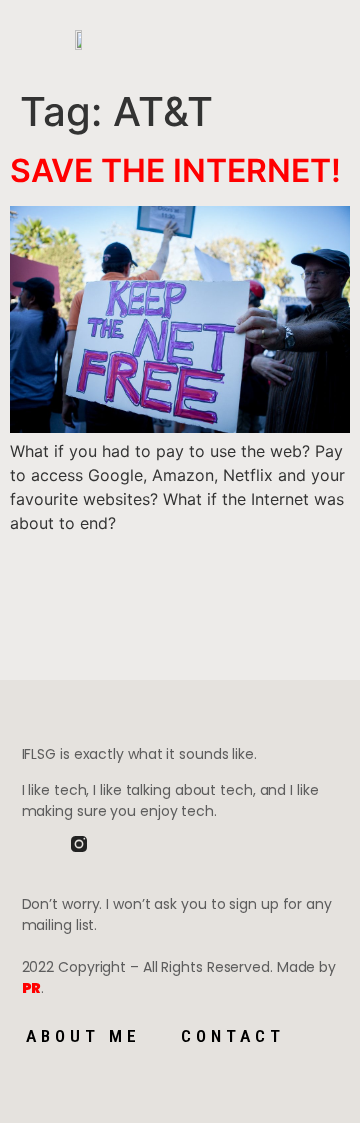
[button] (178, 40)
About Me (83, 1036)
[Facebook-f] (30, 844)
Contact (233, 1036)
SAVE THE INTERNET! (175, 170)
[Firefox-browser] (128, 844)
